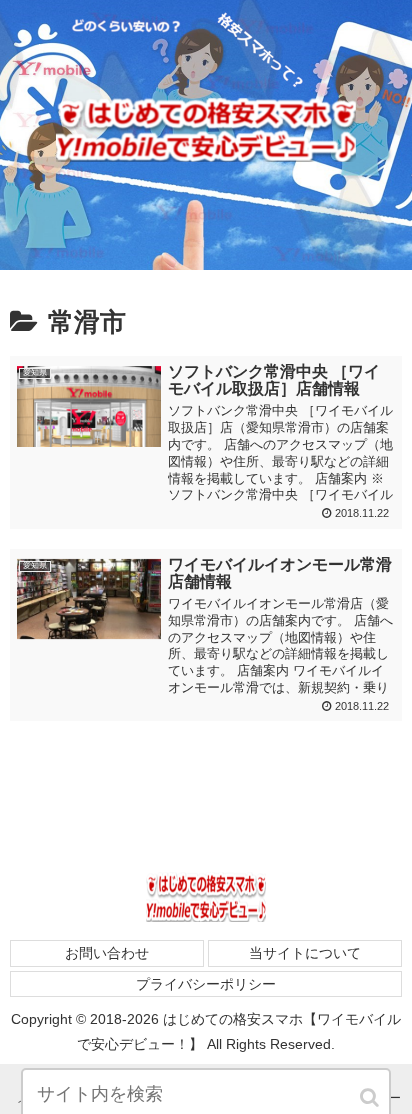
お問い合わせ (107, 953)
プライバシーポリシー (206, 984)
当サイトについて (305, 953)
